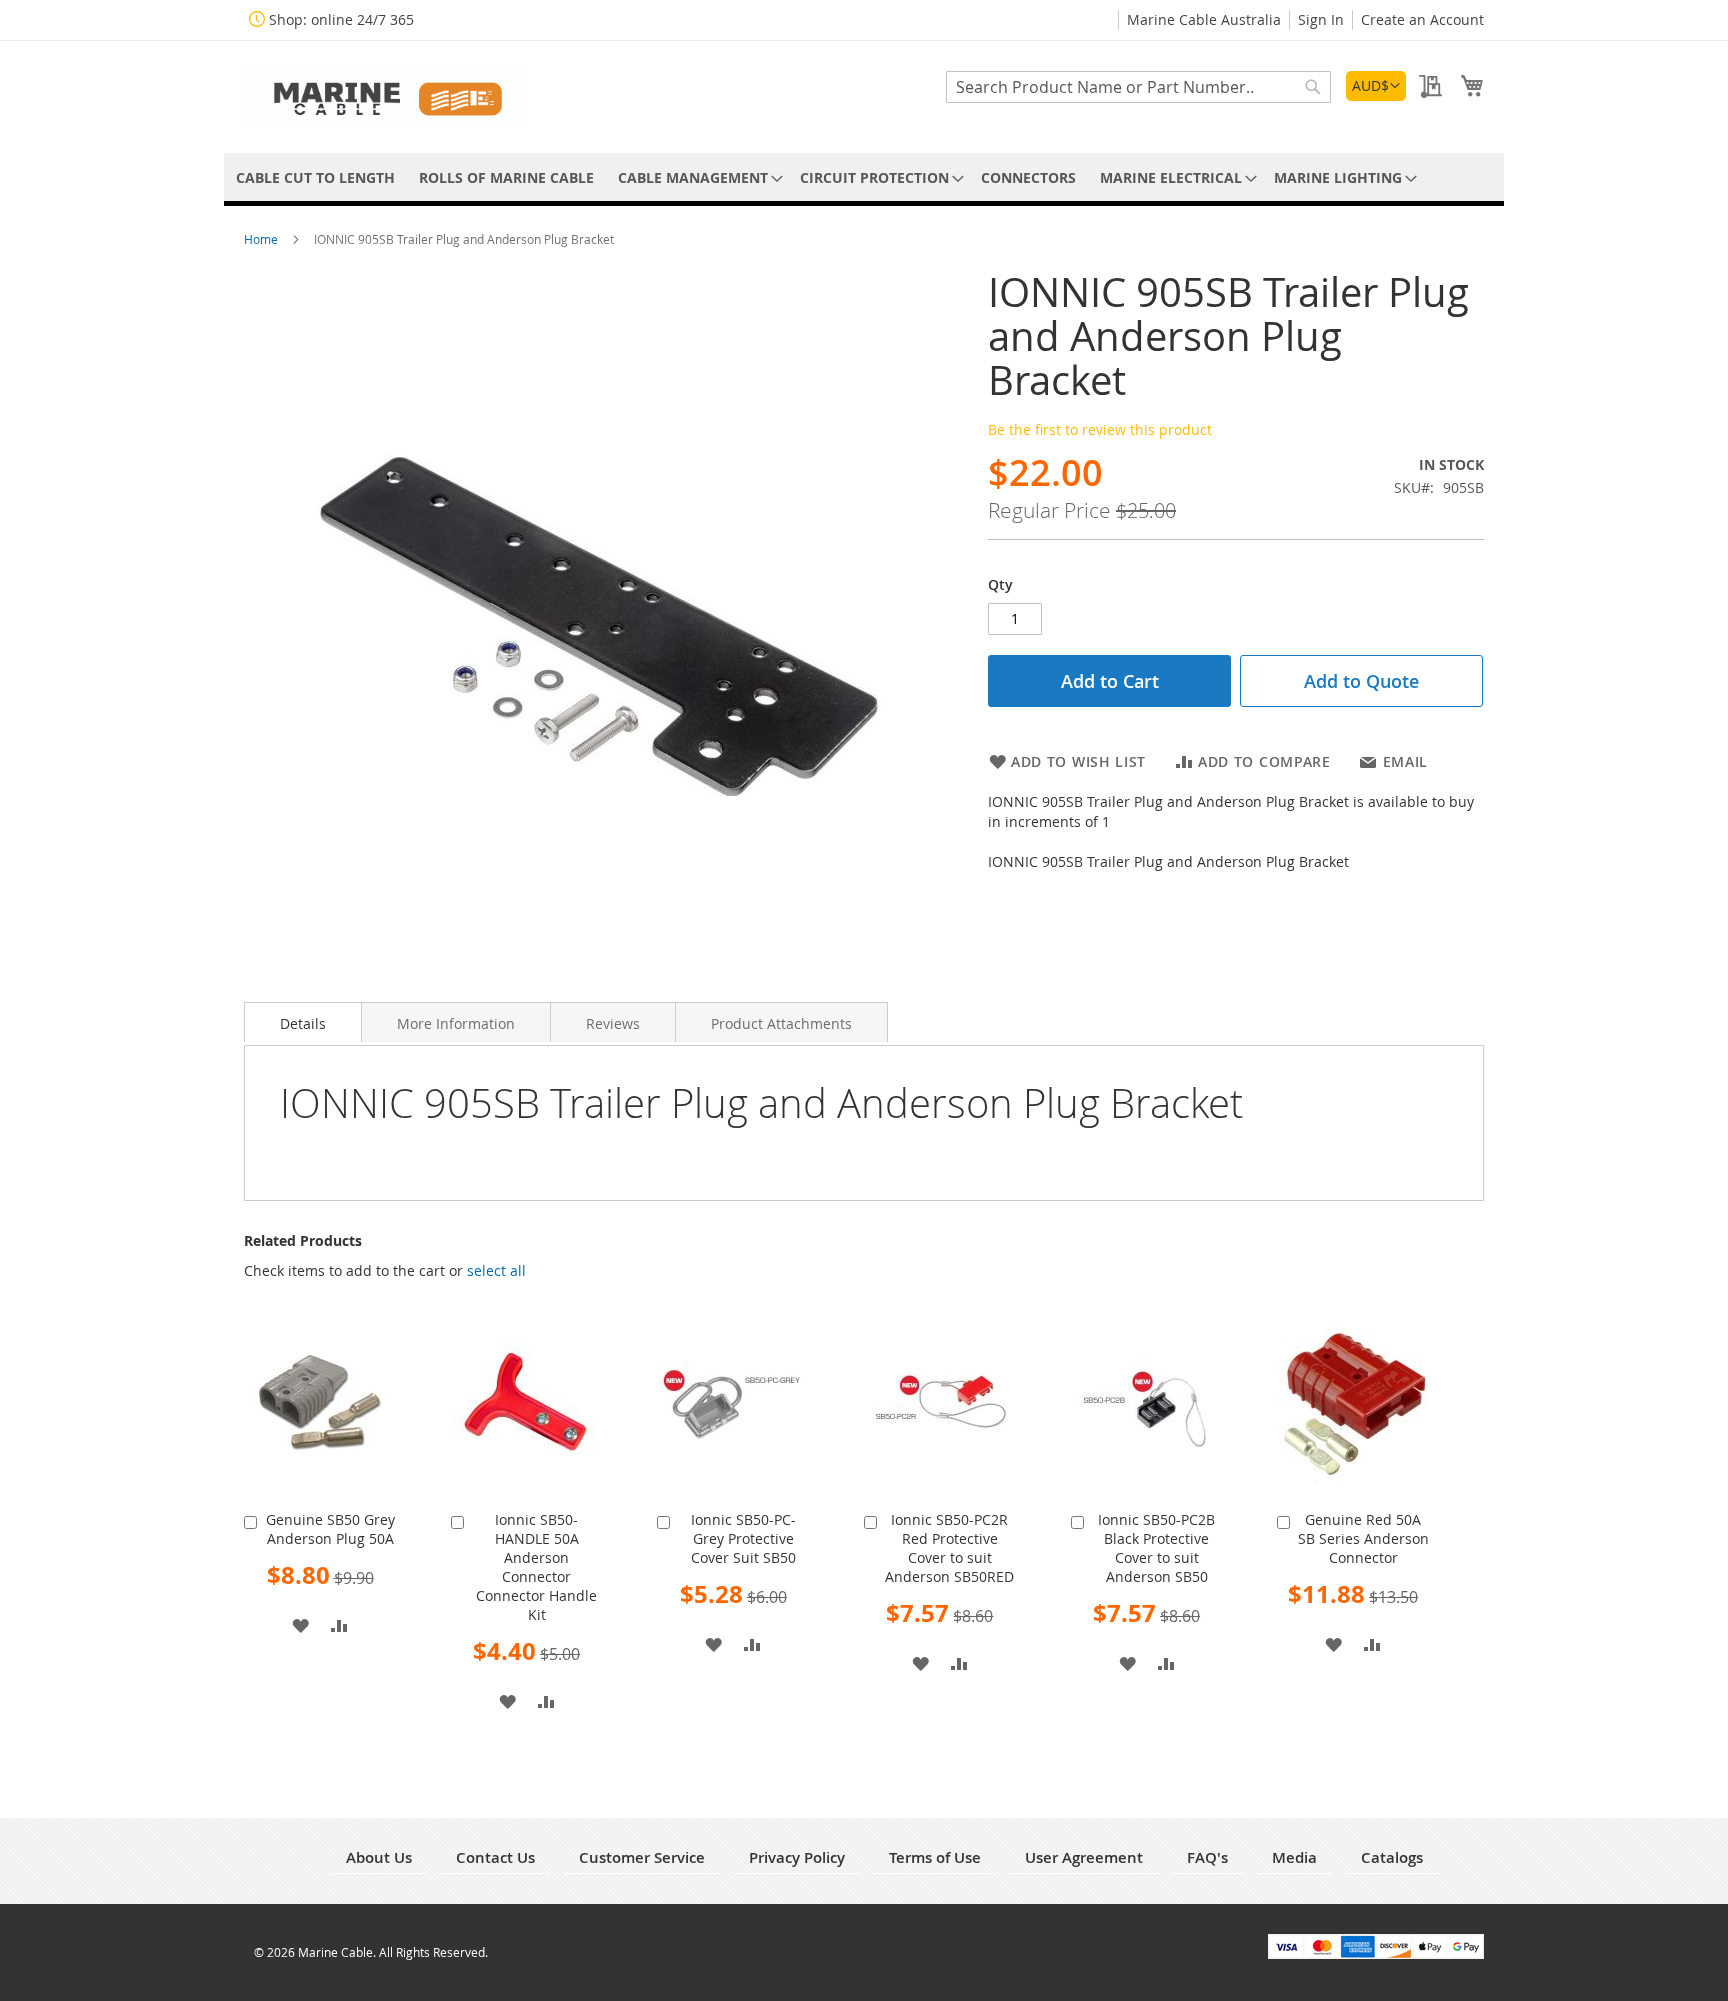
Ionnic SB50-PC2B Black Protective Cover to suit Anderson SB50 (1156, 1548)
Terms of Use (935, 1857)
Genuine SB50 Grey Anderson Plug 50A (330, 1529)
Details (303, 1023)
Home (262, 239)
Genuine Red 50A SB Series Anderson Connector (1363, 1538)
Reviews (613, 1023)
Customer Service (642, 1857)
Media (1294, 1857)
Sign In (1321, 19)
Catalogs (1392, 1857)
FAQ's (1207, 1857)
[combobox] (1138, 87)
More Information (456, 1023)
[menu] (864, 177)
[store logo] (384, 95)
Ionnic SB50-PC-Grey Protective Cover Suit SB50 (743, 1538)
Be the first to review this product (1100, 429)
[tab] (303, 1022)
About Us (379, 1857)
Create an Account (1422, 19)
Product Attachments (781, 1023)
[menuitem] (315, 177)
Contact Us (495, 1857)
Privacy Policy (797, 1857)
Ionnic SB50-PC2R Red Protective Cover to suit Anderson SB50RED (949, 1548)
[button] (1376, 86)
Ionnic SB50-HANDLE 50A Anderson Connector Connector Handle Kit (536, 1567)
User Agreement (1084, 1857)
